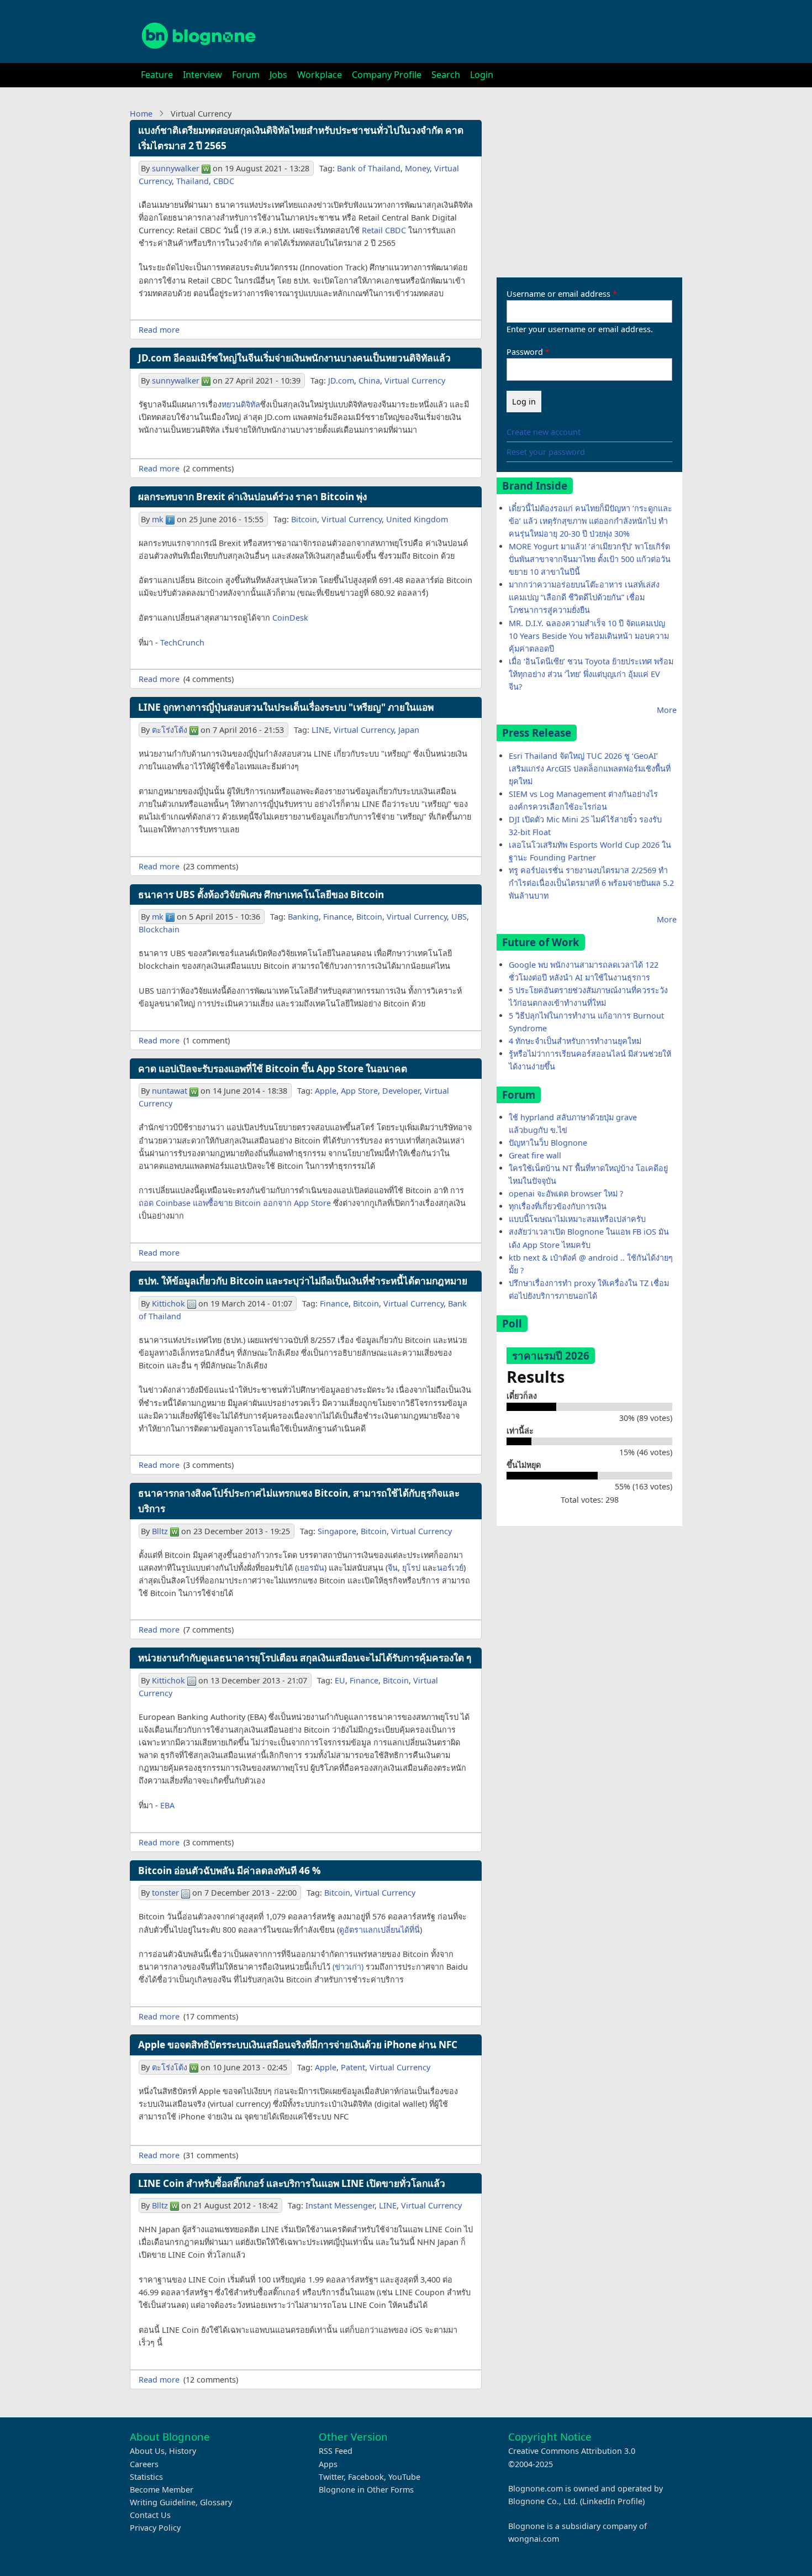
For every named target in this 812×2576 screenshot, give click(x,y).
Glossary (216, 2502)
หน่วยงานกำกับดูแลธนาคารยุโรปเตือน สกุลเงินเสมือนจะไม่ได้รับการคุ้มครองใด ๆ (305, 1658)
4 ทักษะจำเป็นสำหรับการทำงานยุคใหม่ (575, 1041)
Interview (202, 75)
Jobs (278, 75)
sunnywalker (176, 168)
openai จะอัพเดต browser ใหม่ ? (566, 1193)
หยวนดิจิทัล (241, 404)
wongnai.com (534, 2539)
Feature (157, 75)
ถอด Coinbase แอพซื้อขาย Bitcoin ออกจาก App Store (235, 1203)
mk (158, 519)
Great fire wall (535, 1155)
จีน (393, 1568)
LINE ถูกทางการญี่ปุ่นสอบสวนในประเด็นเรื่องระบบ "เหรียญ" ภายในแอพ (286, 707)
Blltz (160, 1531)
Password (525, 352)
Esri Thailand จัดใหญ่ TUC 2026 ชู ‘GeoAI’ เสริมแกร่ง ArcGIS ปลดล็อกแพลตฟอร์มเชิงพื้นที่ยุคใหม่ (590, 768)
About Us (147, 2451)
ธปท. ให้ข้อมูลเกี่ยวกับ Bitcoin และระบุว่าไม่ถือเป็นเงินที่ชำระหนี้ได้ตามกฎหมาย (303, 1281)
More (667, 710)
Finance (338, 917)
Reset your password (546, 452)
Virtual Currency (415, 381)
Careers (144, 2464)
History (183, 2451)
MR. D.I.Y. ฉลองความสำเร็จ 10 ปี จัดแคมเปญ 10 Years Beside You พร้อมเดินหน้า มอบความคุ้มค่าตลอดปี (589, 636)
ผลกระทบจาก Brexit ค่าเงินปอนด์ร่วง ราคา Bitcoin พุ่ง (252, 497)
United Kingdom (417, 519)
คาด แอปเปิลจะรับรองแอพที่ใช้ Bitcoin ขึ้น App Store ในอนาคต (273, 1069)
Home (141, 114)
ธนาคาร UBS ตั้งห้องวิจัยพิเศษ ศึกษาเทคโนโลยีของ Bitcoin (261, 894)
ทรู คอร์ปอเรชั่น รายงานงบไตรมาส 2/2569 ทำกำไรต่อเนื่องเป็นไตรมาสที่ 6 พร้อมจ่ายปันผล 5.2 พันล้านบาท (591, 883)
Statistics (146, 2477)
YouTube (404, 2477)
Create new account (544, 432)
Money (417, 168)
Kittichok (168, 1303)
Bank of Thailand (369, 168)
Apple (326, 1091)
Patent (353, 2067)
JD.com (341, 381)
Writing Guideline (163, 2502)
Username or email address (558, 294)
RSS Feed (336, 2451)
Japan (409, 730)
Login (482, 75)
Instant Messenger (340, 2205)
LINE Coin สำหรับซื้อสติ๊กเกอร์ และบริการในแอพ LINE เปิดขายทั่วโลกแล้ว (292, 2183)
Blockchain (159, 929)
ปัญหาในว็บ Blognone (548, 1143)
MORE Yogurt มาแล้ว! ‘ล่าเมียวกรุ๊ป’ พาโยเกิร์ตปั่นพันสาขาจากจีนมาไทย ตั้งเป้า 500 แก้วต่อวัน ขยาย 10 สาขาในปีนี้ (590, 559)
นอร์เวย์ (450, 1568)
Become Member (162, 2490)
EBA (167, 1805)
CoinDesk (290, 618)
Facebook (366, 2477)
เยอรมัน (311, 1568)
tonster (165, 1893)
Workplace (320, 75)
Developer (401, 1091)
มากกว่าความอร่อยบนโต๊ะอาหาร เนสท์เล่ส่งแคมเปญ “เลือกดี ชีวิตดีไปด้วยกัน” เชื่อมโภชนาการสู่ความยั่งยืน (584, 597)
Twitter (331, 2477)
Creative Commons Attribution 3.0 (572, 2451)
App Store (359, 1091)
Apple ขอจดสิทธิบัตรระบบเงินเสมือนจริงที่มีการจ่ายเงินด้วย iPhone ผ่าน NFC (298, 2045)
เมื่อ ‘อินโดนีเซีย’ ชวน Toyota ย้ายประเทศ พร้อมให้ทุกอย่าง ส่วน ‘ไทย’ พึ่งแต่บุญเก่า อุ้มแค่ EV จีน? (591, 674)
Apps (328, 2464)
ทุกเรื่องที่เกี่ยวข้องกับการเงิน (558, 1206)
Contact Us (150, 2515)
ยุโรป (411, 1568)
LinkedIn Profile (612, 2501)
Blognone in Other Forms (366, 2490)
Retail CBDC (384, 230)
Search (446, 75)
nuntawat (170, 1091)
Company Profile (387, 75)
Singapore (337, 1531)
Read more (159, 330)
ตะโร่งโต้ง (170, 730)
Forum (246, 75)
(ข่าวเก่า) (348, 1967)
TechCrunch (182, 642)
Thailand (193, 181)
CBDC (224, 181)
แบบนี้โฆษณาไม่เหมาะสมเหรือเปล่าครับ (577, 1219)
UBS (459, 917)
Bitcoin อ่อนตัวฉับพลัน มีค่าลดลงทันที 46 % (230, 1871)
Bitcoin (304, 519)
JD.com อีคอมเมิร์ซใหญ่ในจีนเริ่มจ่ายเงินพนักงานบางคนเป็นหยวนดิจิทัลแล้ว (294, 358)
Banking (303, 917)
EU (340, 1680)
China (369, 381)
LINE (320, 730)
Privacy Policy (155, 2528)
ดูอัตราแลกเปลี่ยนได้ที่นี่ (379, 1930)
